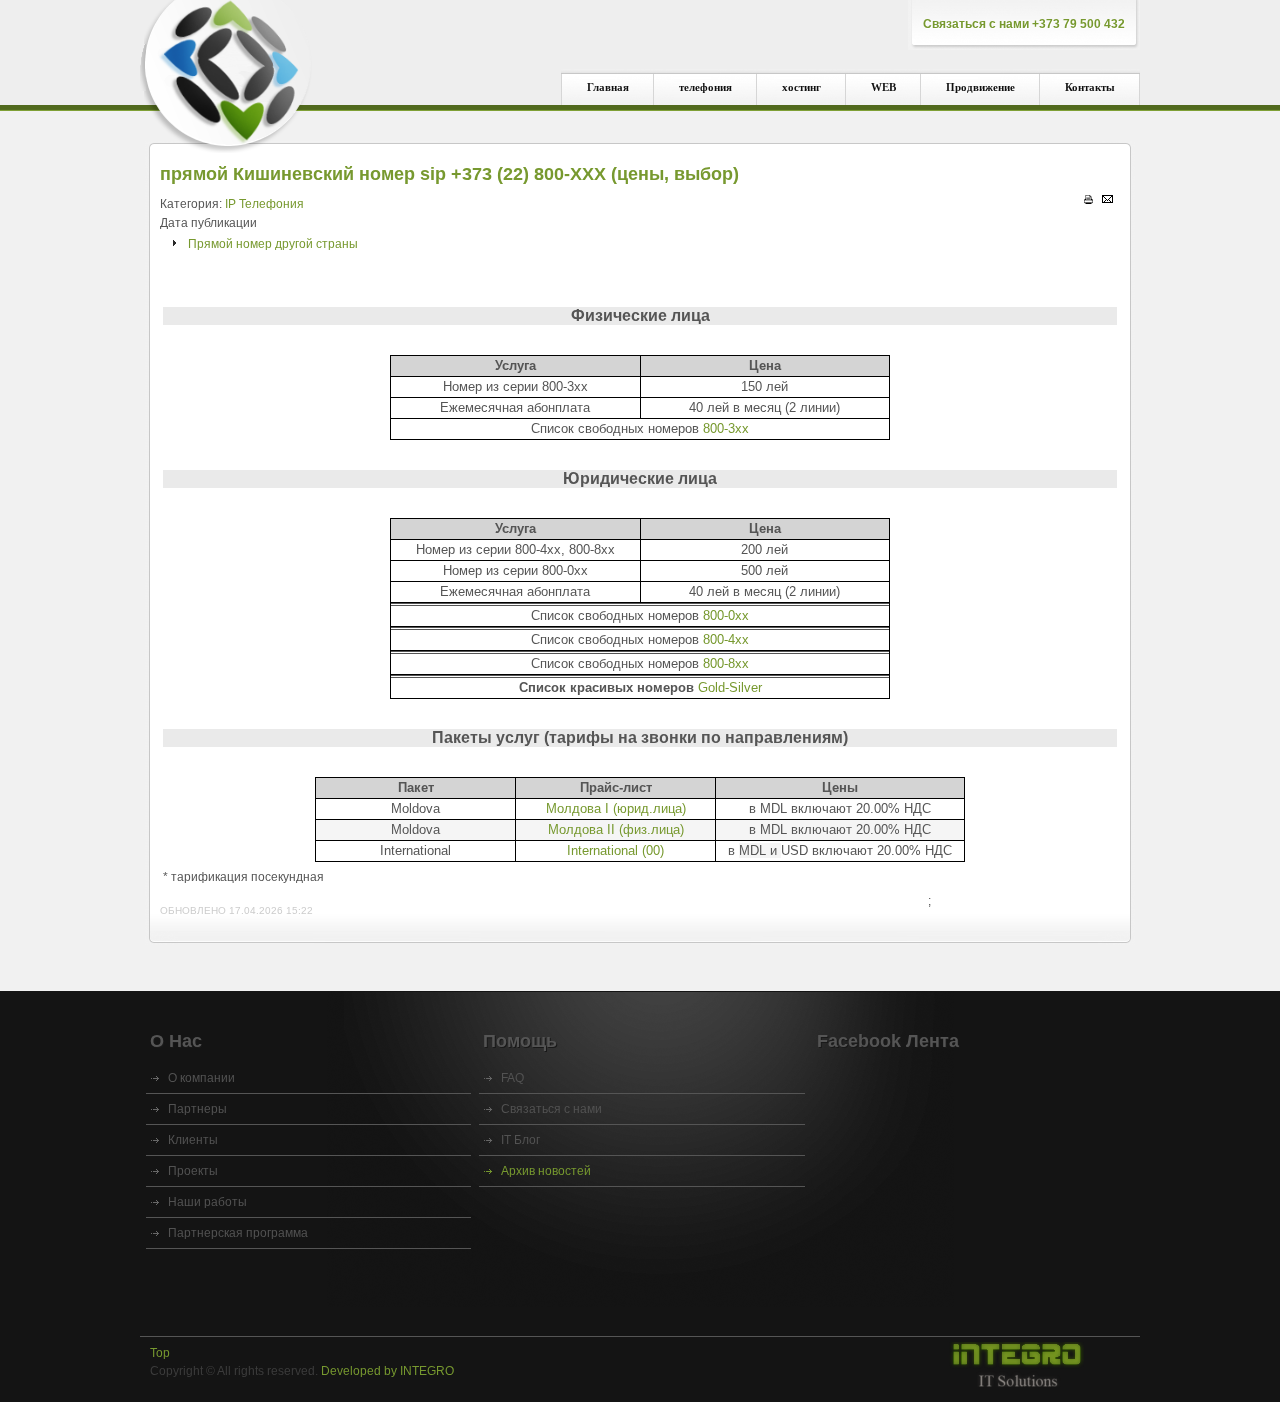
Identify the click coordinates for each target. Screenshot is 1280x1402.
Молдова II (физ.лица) (616, 829)
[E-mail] (1107, 199)
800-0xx (726, 615)
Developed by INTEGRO (387, 1371)
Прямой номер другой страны (273, 244)
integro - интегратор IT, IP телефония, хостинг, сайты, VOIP (227, 70)
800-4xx (726, 639)
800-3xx (726, 428)
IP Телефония (264, 204)
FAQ (512, 1078)
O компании (201, 1078)
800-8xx (726, 663)
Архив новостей (546, 1171)
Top (160, 1353)
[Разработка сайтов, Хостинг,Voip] (1015, 1366)
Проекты (193, 1171)
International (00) (615, 850)
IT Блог (520, 1140)
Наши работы (207, 1202)
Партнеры (197, 1109)
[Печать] (1088, 200)
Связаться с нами (551, 1109)
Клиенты (193, 1140)
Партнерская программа (238, 1233)
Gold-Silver (730, 687)
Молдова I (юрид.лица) (616, 808)
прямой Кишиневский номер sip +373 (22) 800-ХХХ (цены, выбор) (449, 174)
